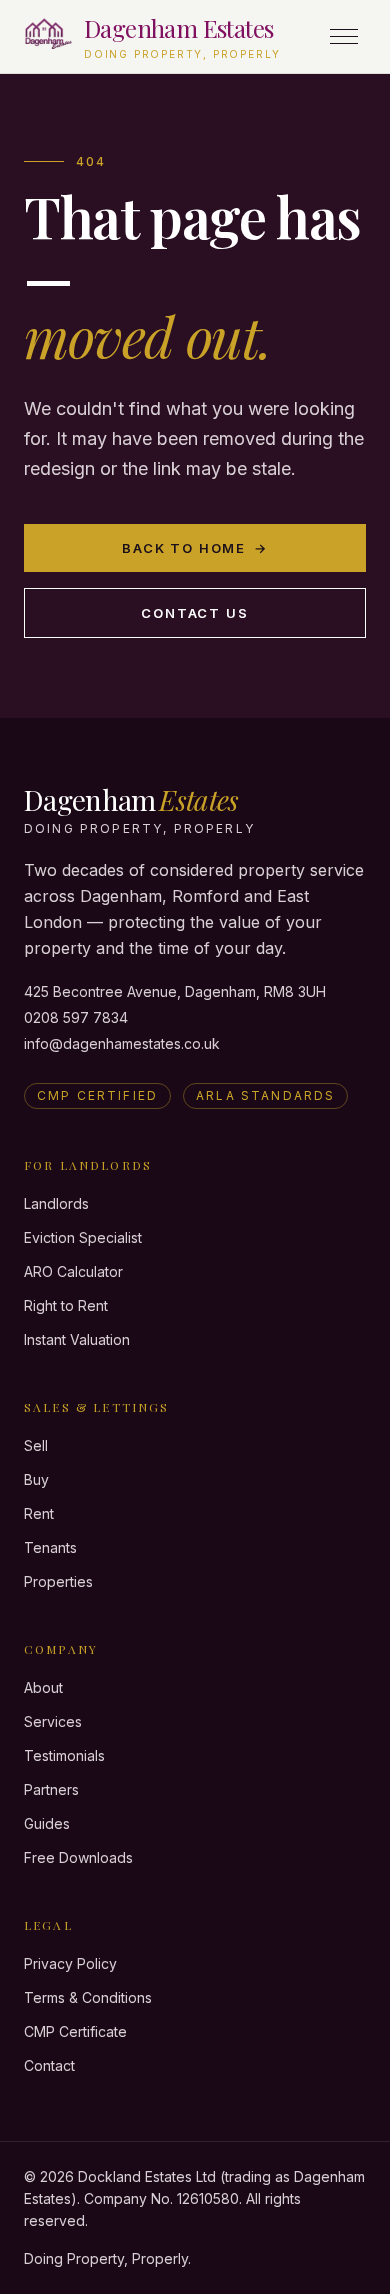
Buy (36, 1479)
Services (53, 1721)
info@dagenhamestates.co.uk (122, 1043)
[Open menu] (344, 36)
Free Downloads (78, 1857)
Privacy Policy (70, 1963)
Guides (47, 1823)
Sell (36, 1445)
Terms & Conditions (88, 1997)
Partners (51, 1789)
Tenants (50, 1547)
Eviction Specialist (83, 1237)
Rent (39, 1513)
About (43, 1687)
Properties (58, 1581)
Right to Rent (66, 1305)
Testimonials (64, 1755)
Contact (49, 2065)
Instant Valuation (77, 1339)
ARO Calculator (73, 1271)
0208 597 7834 (76, 1017)
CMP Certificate (75, 2031)
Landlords (56, 1203)
